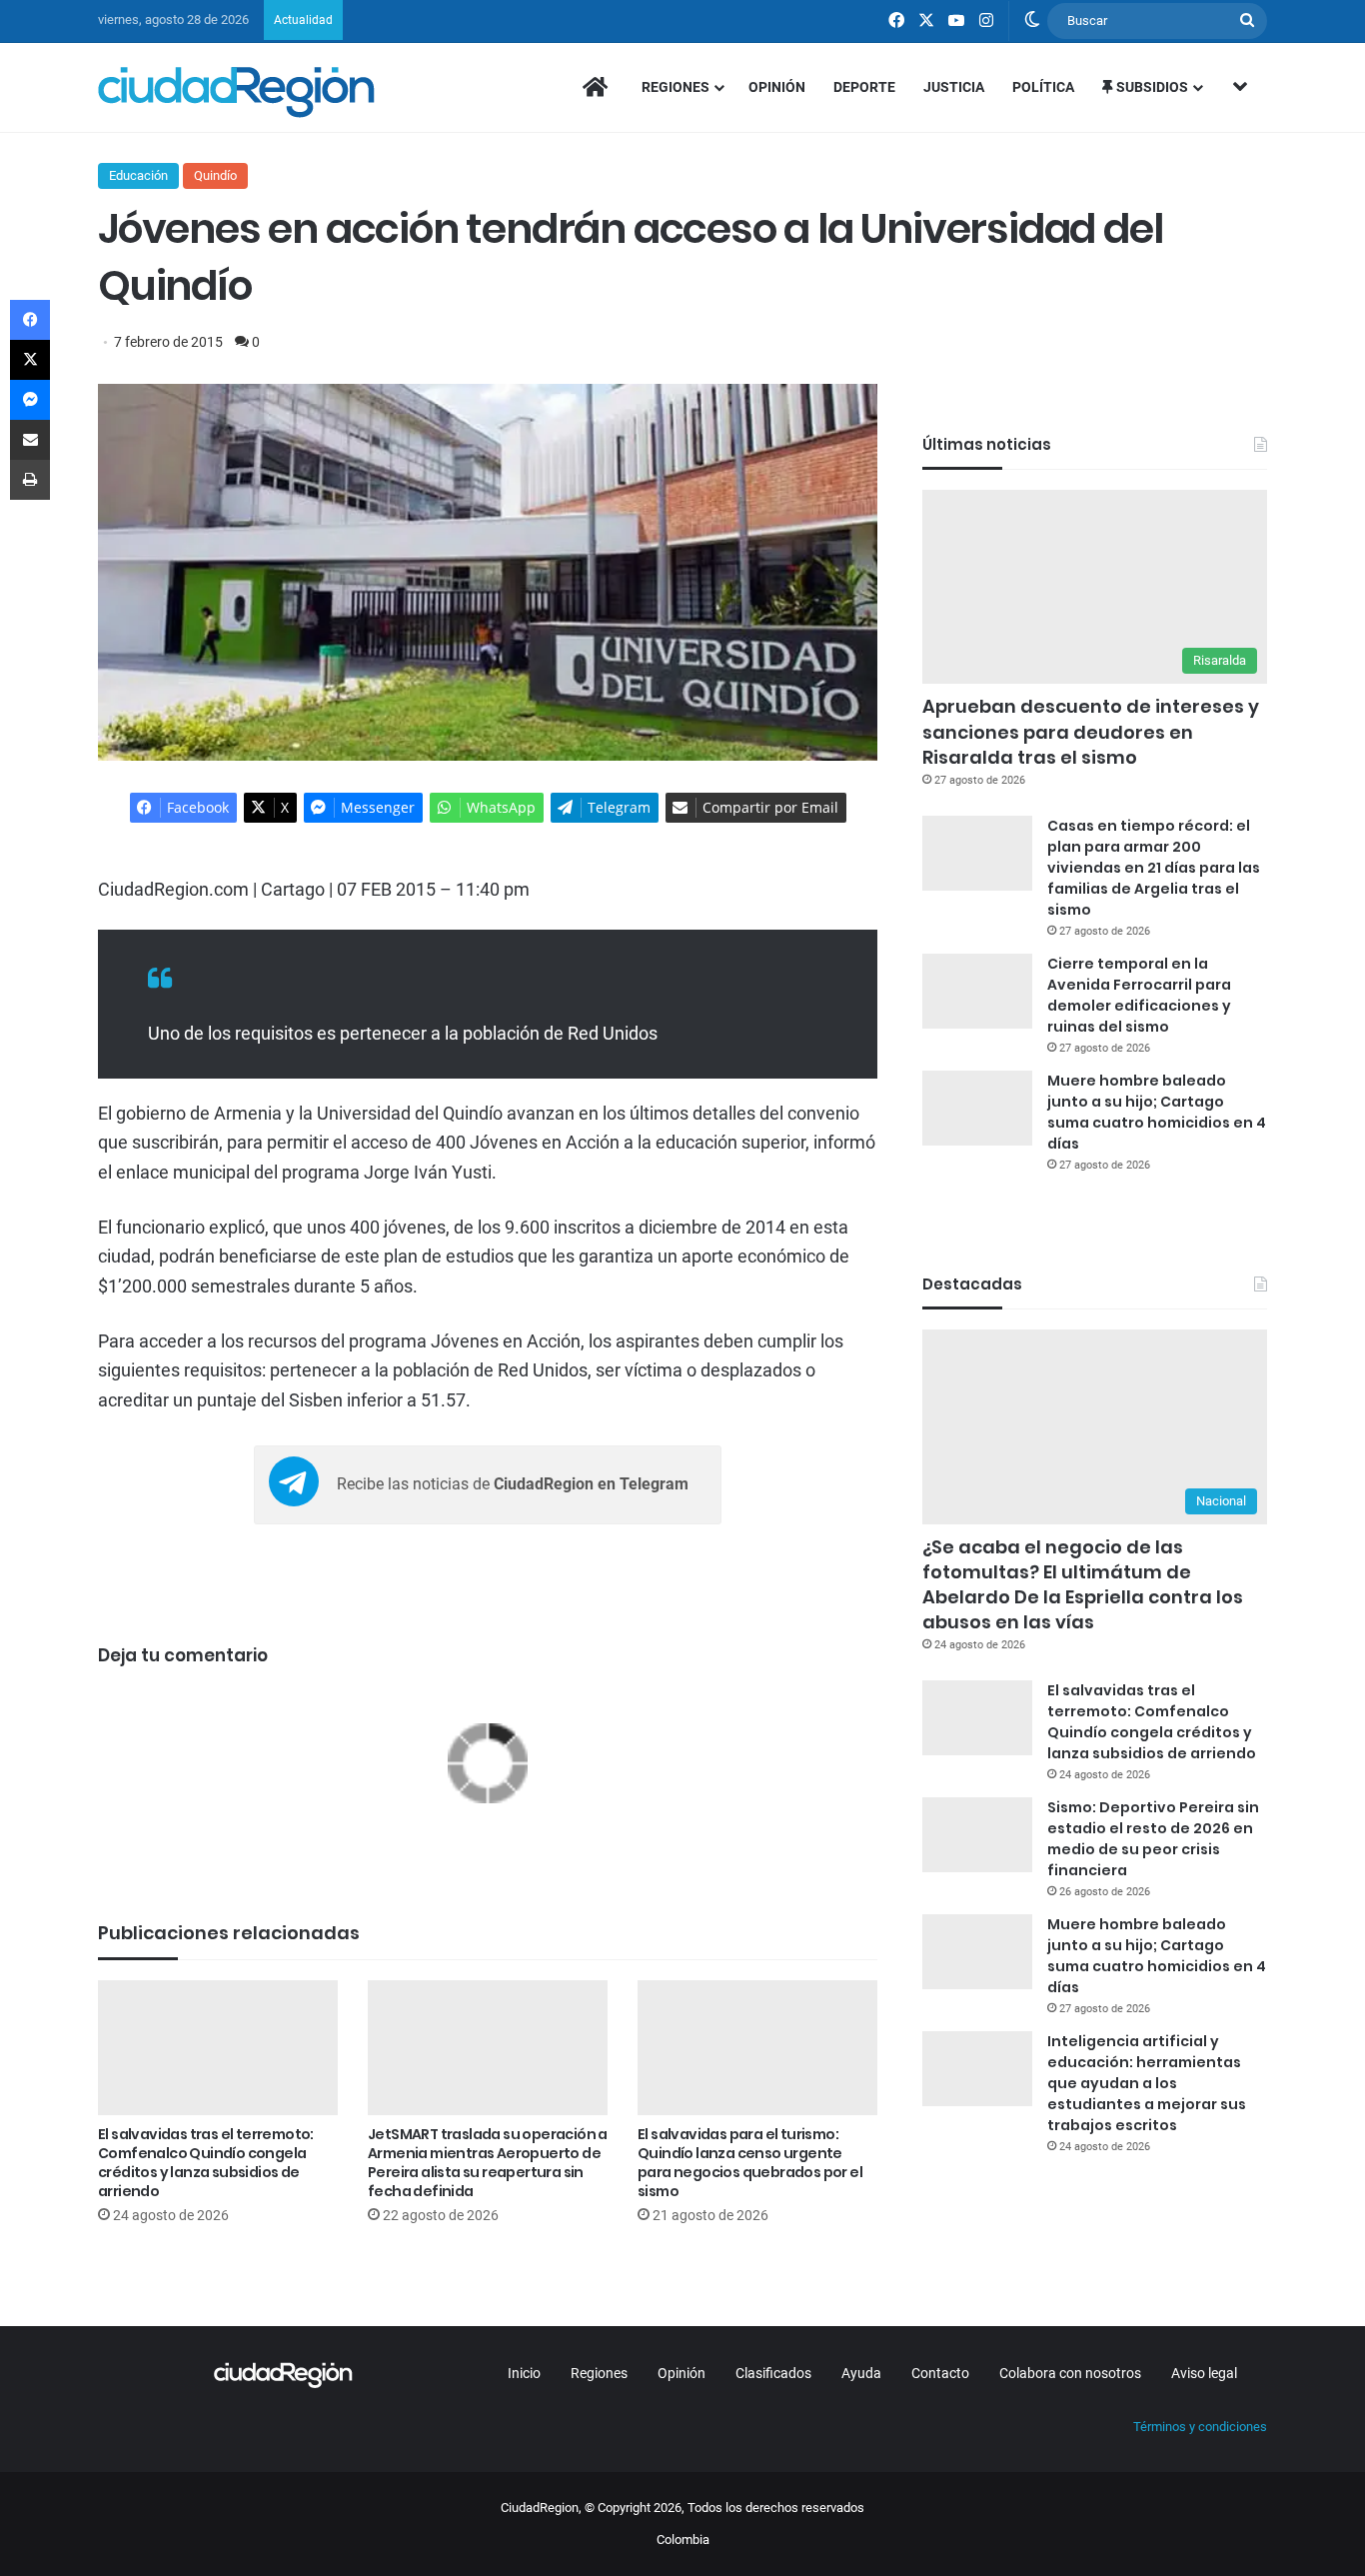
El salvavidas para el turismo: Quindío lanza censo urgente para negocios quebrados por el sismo (750, 2163)
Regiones (676, 87)
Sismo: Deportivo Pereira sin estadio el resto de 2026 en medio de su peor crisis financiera (1153, 1839)
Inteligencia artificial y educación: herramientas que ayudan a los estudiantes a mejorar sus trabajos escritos (1147, 2083)
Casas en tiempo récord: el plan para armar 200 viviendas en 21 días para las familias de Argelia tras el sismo (1154, 868)
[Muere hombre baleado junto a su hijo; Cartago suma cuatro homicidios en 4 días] (977, 1108)
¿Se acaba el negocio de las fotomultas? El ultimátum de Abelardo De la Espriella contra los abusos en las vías (1083, 1585)
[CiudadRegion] (236, 92)
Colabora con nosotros (1070, 2373)
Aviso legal (1204, 2373)
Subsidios (1151, 87)
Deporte (864, 87)
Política (1043, 87)
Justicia (954, 87)
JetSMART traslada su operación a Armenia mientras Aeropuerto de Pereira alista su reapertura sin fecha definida (488, 2163)
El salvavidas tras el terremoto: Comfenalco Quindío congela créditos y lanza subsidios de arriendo (206, 2163)
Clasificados (773, 2373)
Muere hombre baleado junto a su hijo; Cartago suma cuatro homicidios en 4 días (1157, 1112)
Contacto (940, 2373)
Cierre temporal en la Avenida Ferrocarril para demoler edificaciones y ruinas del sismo (1139, 995)
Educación (138, 175)
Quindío (215, 175)
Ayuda (861, 2373)
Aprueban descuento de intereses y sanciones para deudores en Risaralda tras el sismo (1091, 731)
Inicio (524, 2373)
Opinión (777, 87)
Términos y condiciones (1200, 2427)
